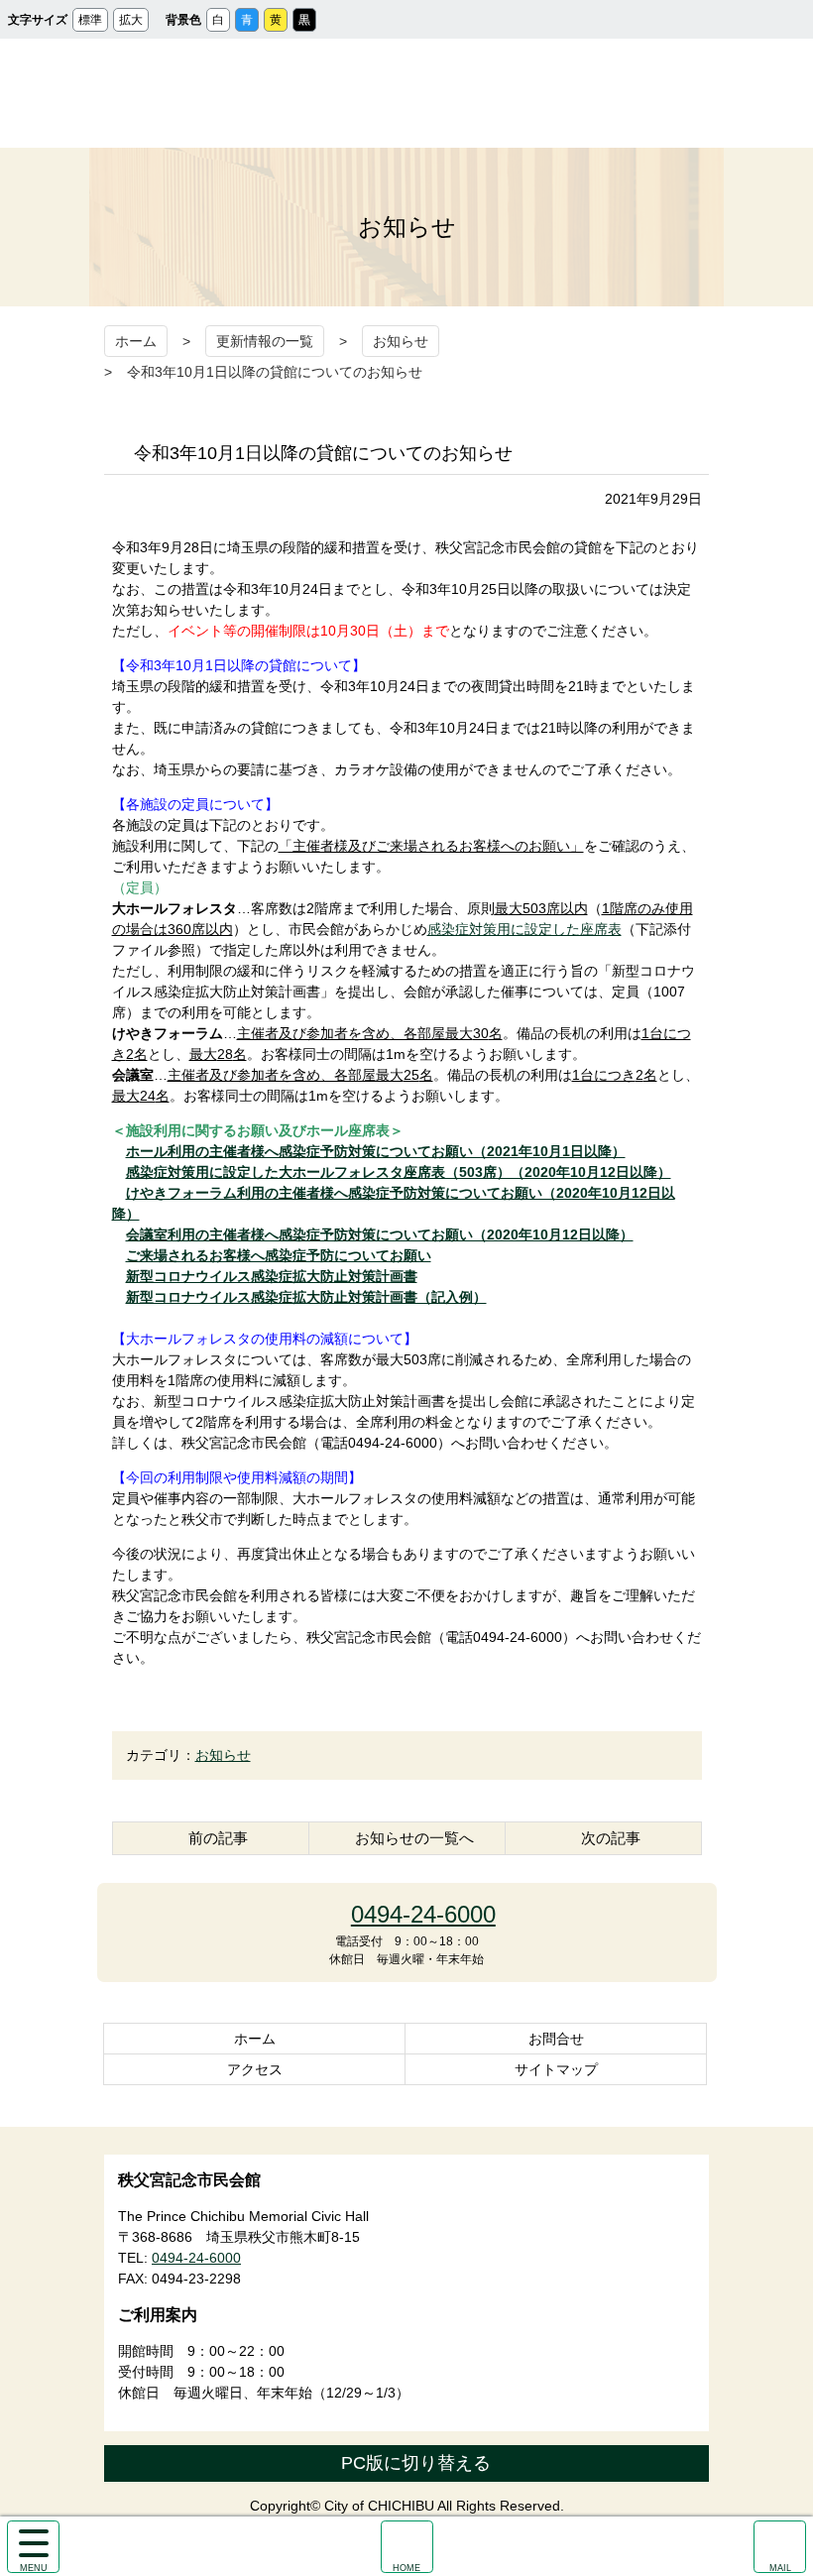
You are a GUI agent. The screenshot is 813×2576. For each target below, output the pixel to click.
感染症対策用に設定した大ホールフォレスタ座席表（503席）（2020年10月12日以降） (399, 1172)
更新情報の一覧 (265, 341)
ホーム (136, 341)
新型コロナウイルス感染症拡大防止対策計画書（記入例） (306, 1297)
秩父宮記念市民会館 (407, 93)
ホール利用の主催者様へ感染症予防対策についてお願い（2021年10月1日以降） (376, 1151)
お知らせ (401, 341)
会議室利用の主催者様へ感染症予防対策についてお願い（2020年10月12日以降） (380, 1234)
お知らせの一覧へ (414, 1838)
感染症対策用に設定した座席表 (524, 929)
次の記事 (611, 1838)
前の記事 (218, 1838)
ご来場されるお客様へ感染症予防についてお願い (279, 1255)
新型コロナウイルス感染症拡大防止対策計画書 (272, 1276)
